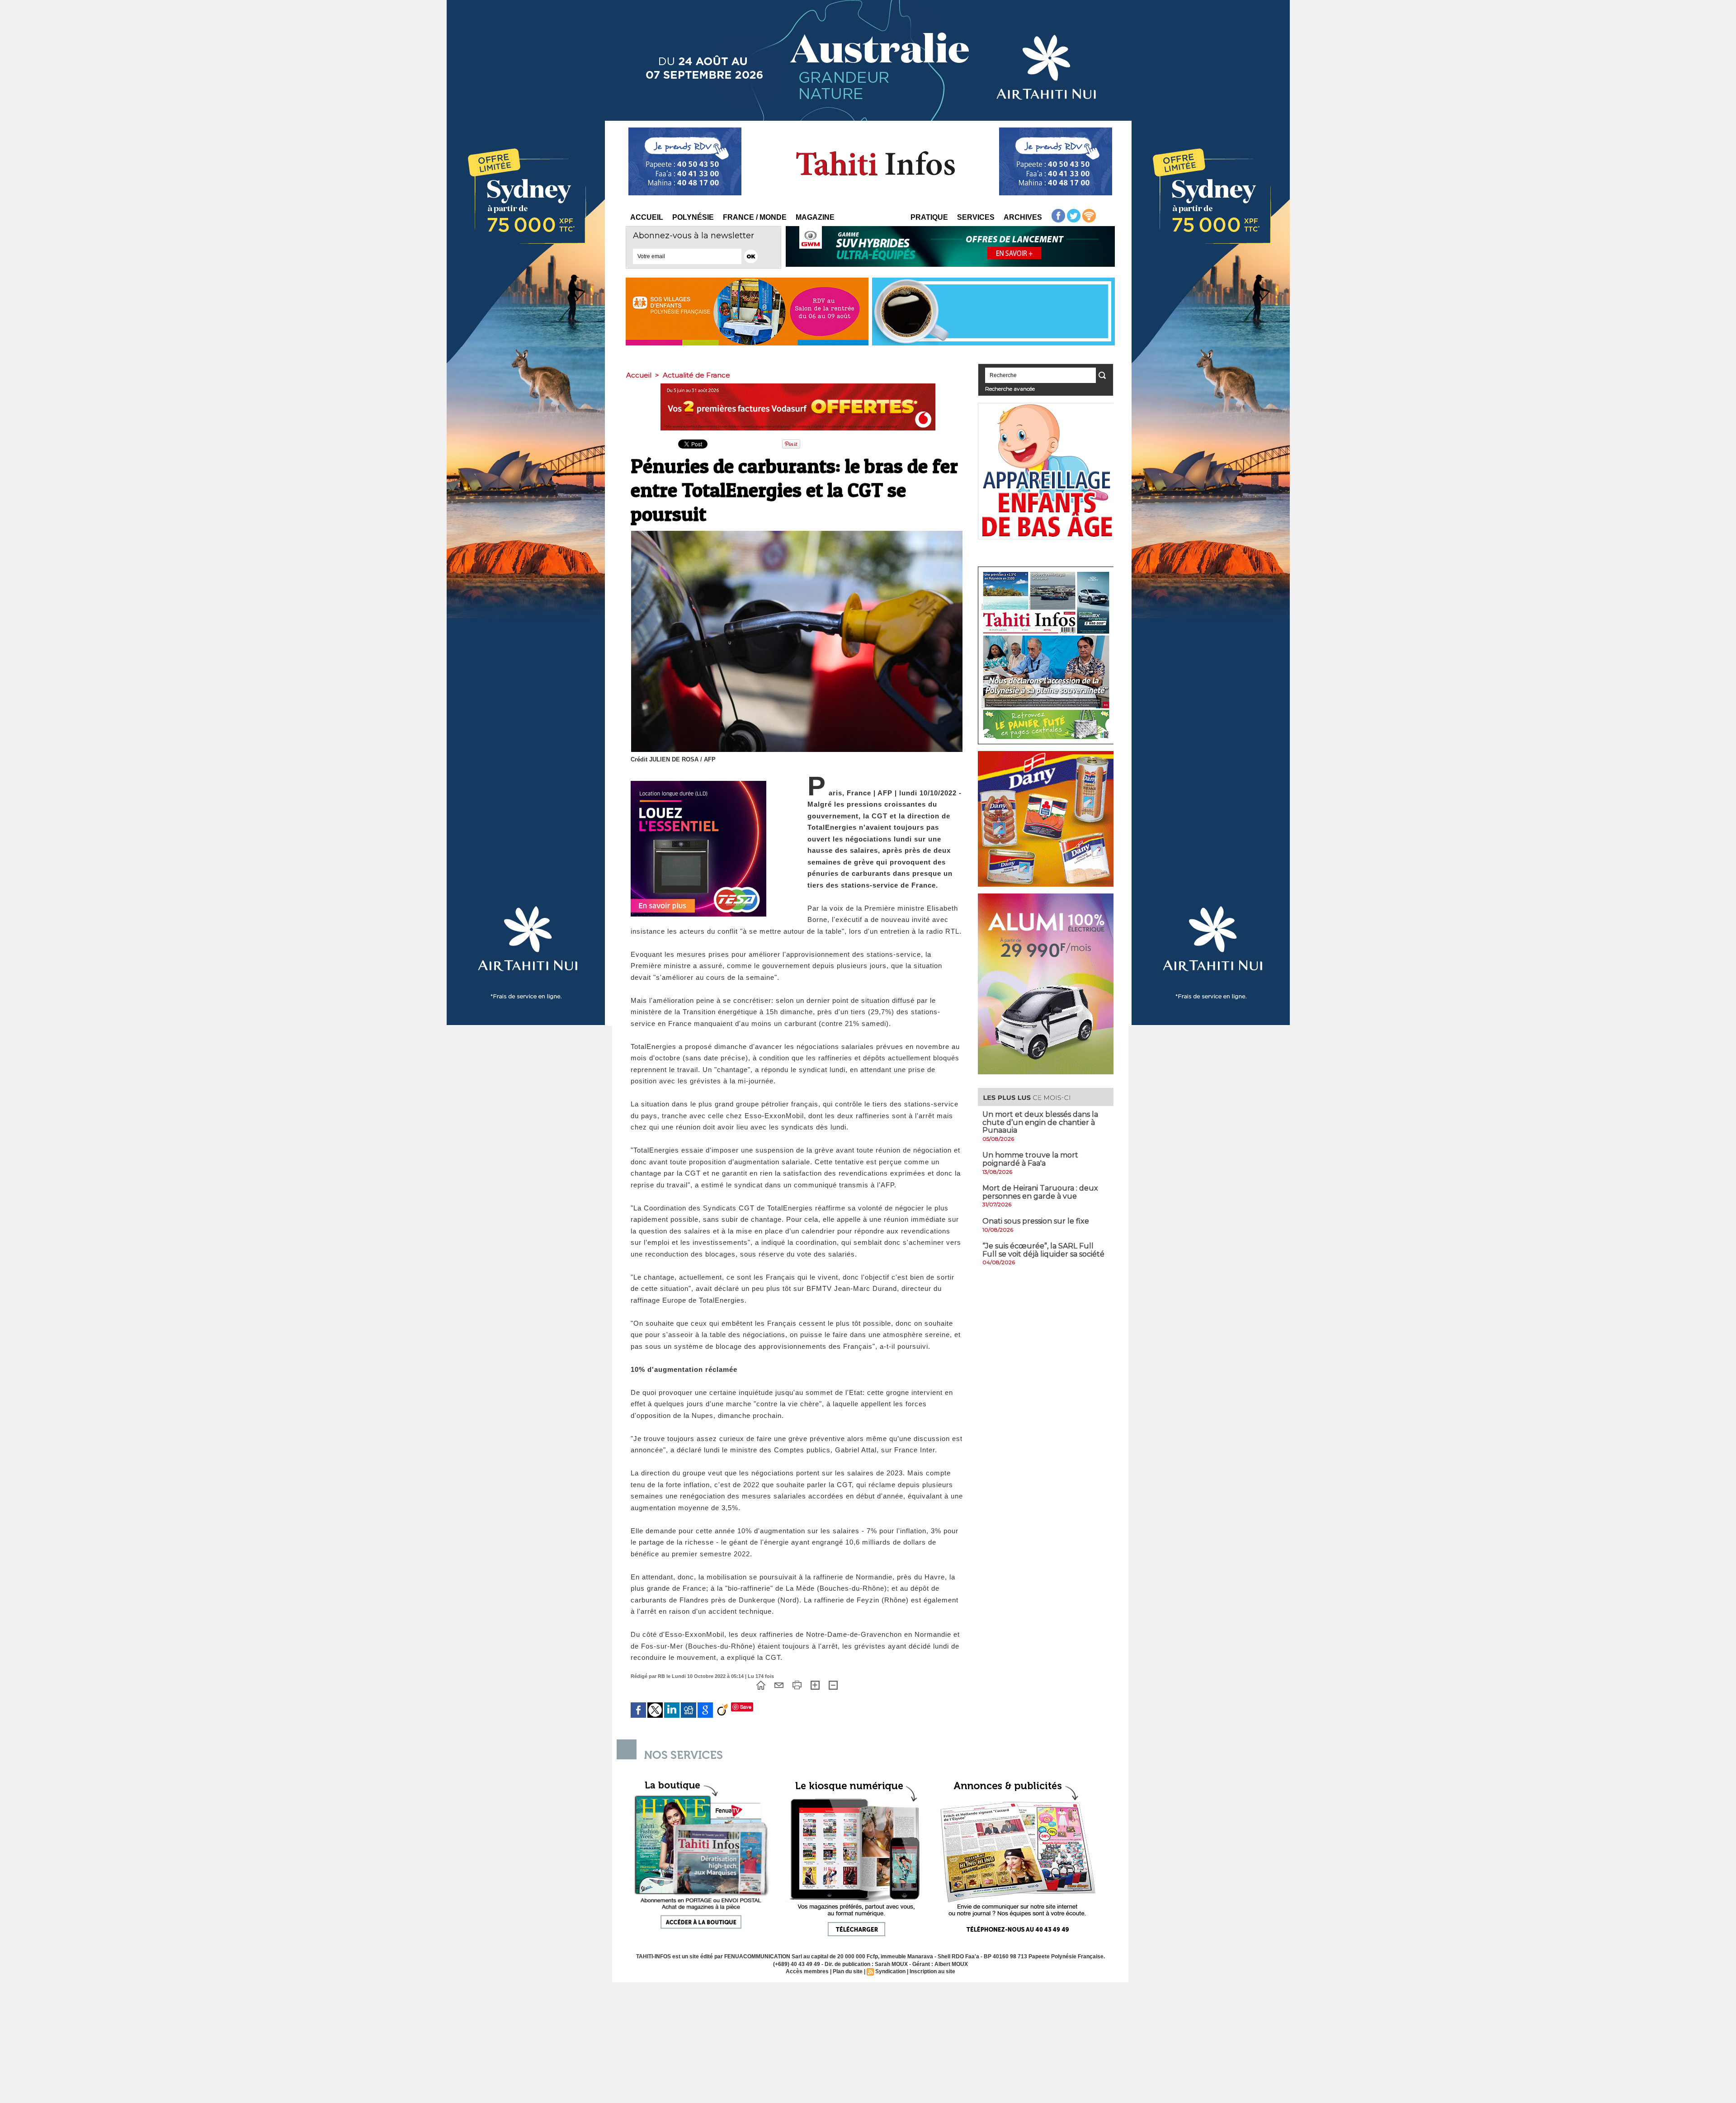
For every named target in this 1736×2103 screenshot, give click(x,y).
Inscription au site (932, 1971)
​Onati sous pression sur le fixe (1036, 1221)
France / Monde (755, 217)
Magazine (815, 217)
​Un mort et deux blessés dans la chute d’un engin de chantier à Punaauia (1040, 1122)
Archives (1023, 217)
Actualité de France (696, 375)
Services (976, 217)
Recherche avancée (1010, 389)
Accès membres (807, 1971)
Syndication (890, 1971)
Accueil (647, 217)
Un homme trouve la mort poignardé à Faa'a (1030, 1159)
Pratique (929, 217)
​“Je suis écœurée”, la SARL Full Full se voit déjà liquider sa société (1043, 1250)
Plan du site (848, 1971)
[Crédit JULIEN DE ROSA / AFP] (797, 534)
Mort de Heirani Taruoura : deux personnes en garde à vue (1040, 1192)
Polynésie (693, 217)
